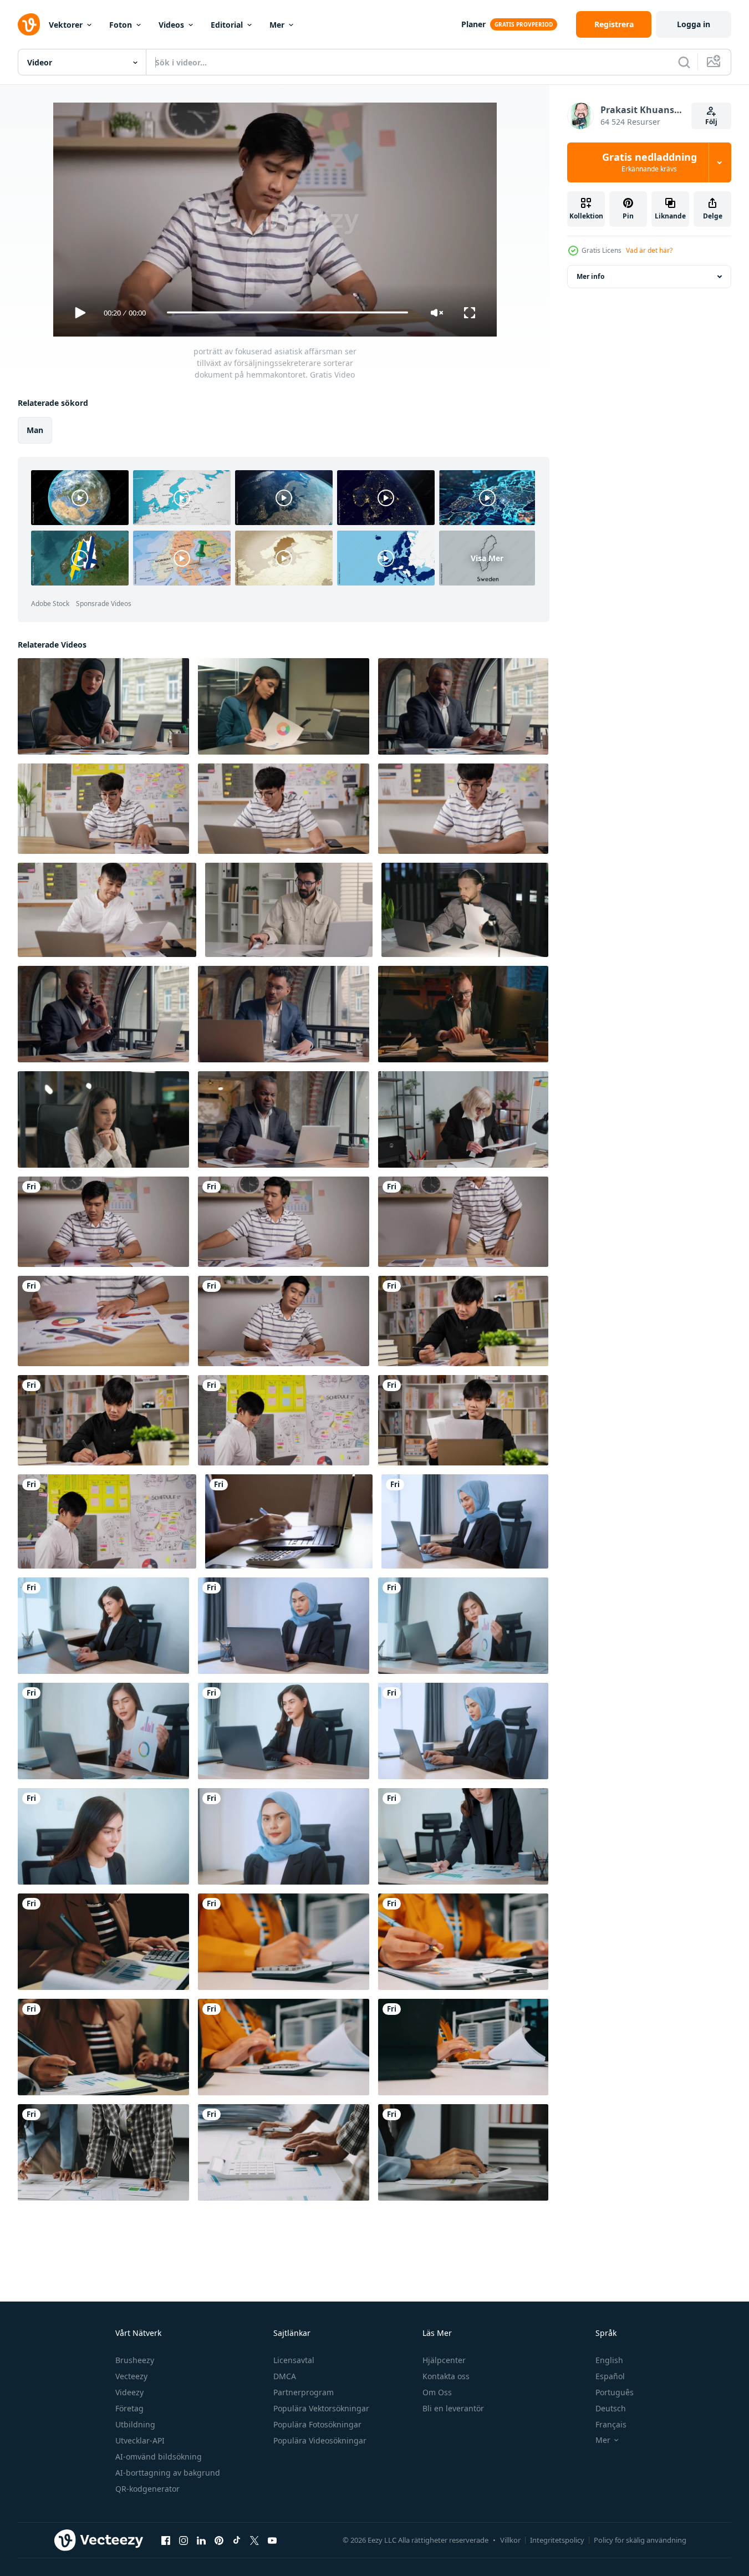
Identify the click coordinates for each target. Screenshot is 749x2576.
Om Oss (437, 2392)
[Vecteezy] (29, 24)
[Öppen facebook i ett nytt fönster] (166, 2541)
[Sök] (684, 62)
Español (610, 2376)
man (35, 429)
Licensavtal (294, 2360)
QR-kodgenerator (147, 2489)
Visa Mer (487, 558)
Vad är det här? (649, 250)
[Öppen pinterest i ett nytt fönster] (219, 2541)
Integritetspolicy (557, 2540)
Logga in (694, 24)
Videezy (129, 2392)
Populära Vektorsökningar (321, 2408)
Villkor (510, 2540)
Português (615, 2392)
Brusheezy (135, 2360)
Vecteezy (131, 2376)
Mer (277, 25)
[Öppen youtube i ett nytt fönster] (272, 2541)
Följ (711, 122)
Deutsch (611, 2408)
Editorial (227, 25)
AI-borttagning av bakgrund (168, 2473)
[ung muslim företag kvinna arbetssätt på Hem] (465, 1521)
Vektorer (66, 25)
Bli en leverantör (453, 2408)
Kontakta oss (446, 2376)
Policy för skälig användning (640, 2540)
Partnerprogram (304, 2392)
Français (611, 2424)
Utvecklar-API (140, 2440)
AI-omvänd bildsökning (159, 2457)
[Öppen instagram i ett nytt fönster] (184, 2541)
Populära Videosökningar (320, 2440)
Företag (129, 2408)
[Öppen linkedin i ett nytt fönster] (201, 2541)
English (609, 2360)
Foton (121, 25)
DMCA (285, 2376)
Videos (171, 25)
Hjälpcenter (444, 2360)
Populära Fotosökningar (317, 2424)
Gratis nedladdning (649, 162)
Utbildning (135, 2424)
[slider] (287, 312)
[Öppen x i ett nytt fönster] (254, 2541)
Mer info (590, 276)
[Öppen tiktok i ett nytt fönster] (237, 2541)
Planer (473, 24)
